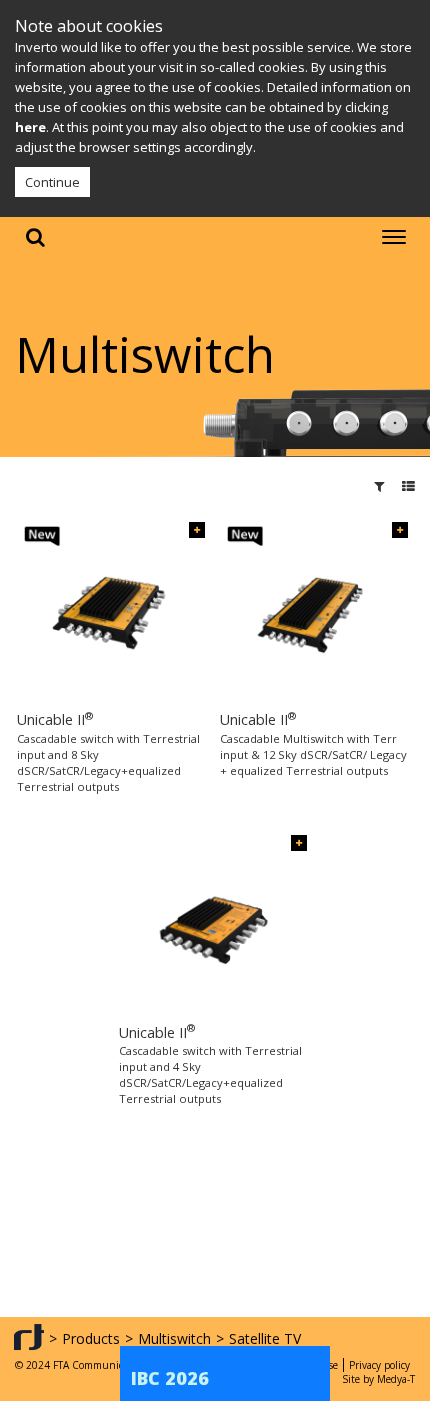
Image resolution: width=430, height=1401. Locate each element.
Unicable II (55, 719)
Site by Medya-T (378, 1379)
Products (91, 1338)
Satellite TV (265, 1338)
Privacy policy (379, 1365)
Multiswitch (174, 1338)
